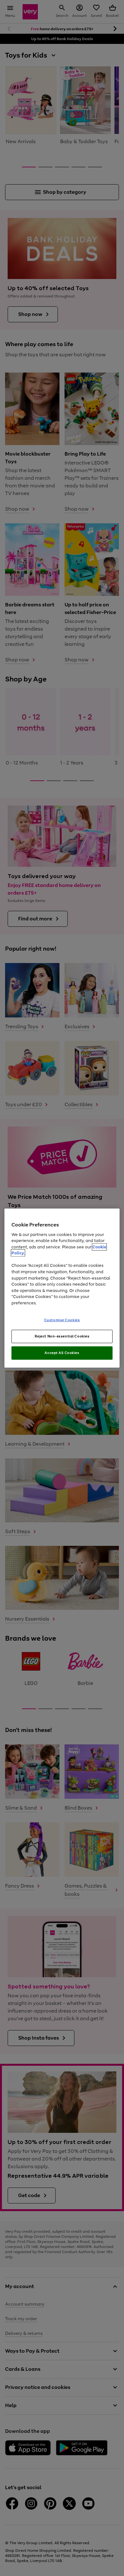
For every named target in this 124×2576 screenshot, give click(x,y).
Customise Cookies (62, 1320)
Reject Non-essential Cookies (62, 1336)
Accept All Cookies (62, 1353)
